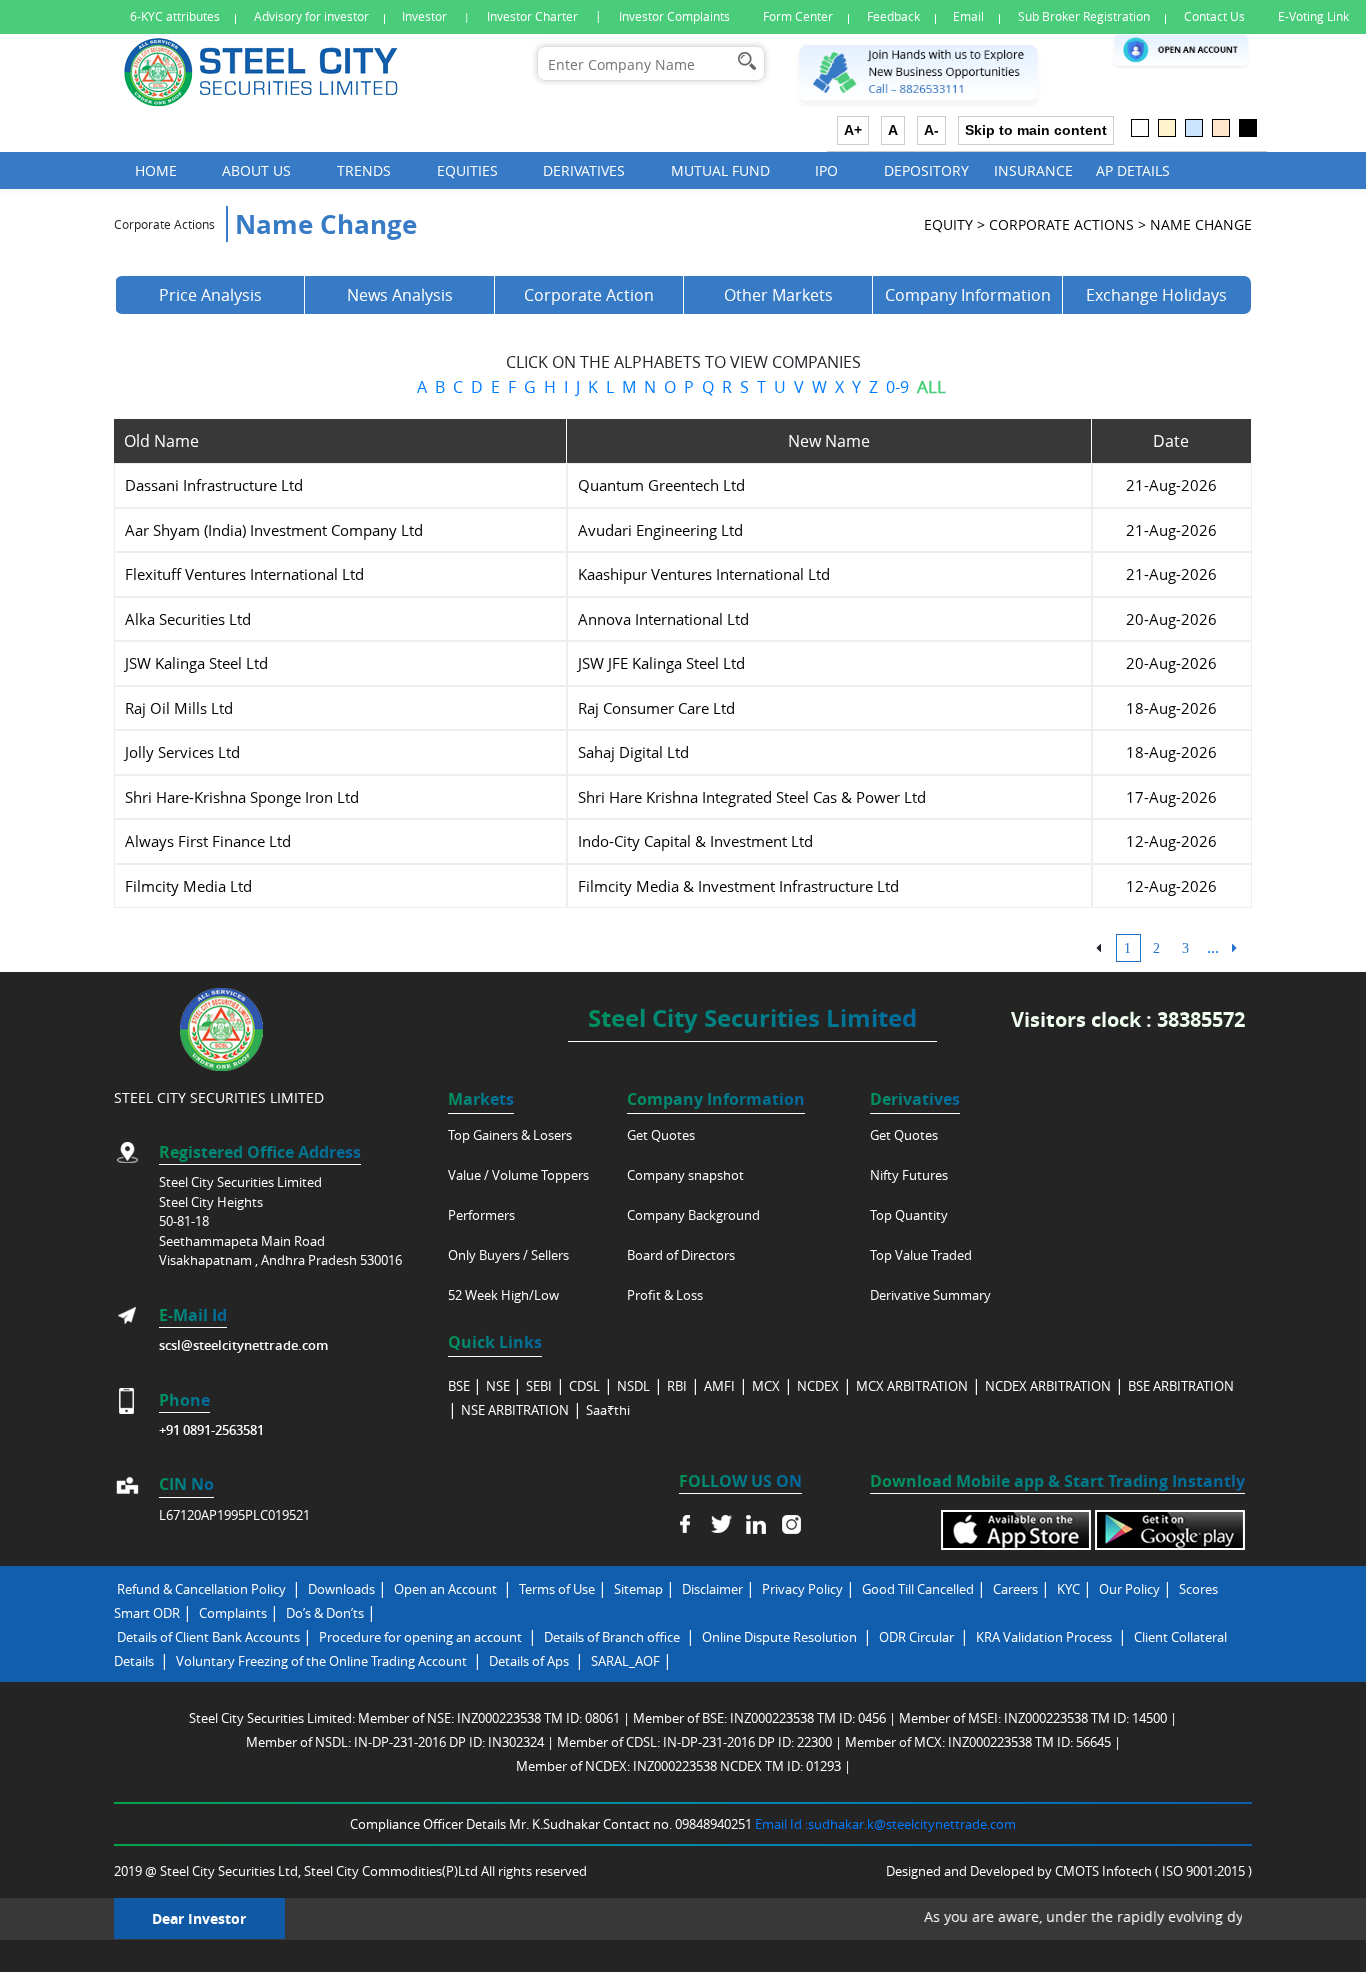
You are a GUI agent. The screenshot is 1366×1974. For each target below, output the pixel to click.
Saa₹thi (608, 1410)
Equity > (954, 224)
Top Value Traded (921, 1255)
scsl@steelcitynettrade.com (243, 1345)
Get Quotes (661, 1135)
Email (968, 16)
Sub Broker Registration (1084, 16)
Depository (926, 170)
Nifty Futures (909, 1175)
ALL (931, 386)
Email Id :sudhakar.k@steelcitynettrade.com (885, 1824)
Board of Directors (681, 1255)
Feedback (893, 16)
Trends (364, 170)
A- (931, 130)
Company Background (693, 1215)
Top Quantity (909, 1215)
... (1213, 947)
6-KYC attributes (175, 16)
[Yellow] (1167, 128)
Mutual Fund (720, 170)
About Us (256, 170)
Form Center (798, 16)
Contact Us (1214, 16)
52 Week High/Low (503, 1295)
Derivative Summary (930, 1295)
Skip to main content (1036, 130)
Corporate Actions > (1067, 224)
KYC (1068, 1589)
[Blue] (1194, 128)
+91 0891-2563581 (211, 1430)
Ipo (826, 170)
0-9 (897, 387)
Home (156, 170)
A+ (853, 130)
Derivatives (584, 170)
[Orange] (1221, 128)
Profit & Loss (665, 1295)
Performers (481, 1215)
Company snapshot (685, 1175)
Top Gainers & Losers (510, 1135)
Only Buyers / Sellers (508, 1255)
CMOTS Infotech (1105, 1871)
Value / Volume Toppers (518, 1175)
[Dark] (1248, 128)
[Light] (1140, 128)
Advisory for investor (311, 16)
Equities (467, 170)
